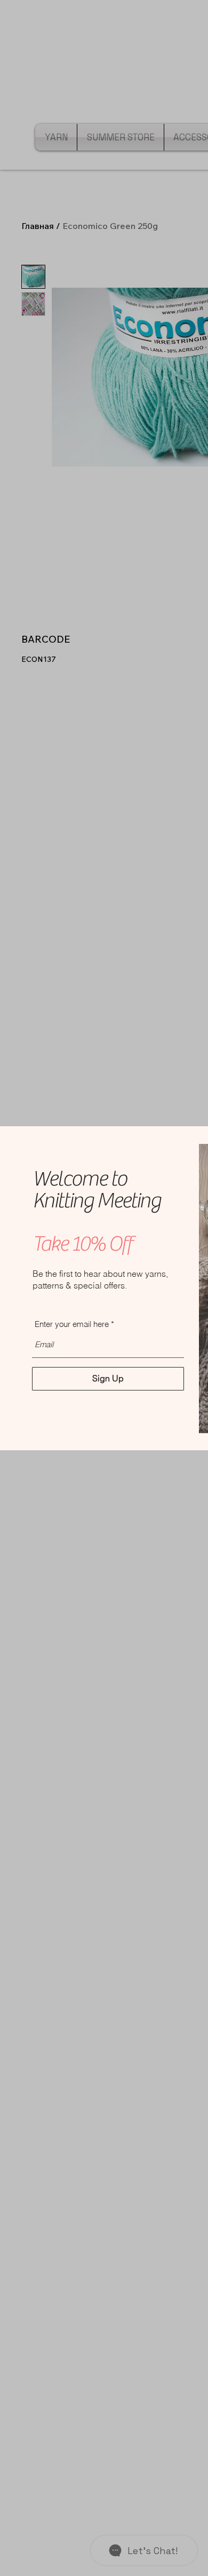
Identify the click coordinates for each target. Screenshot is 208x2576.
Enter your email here (72, 1324)
